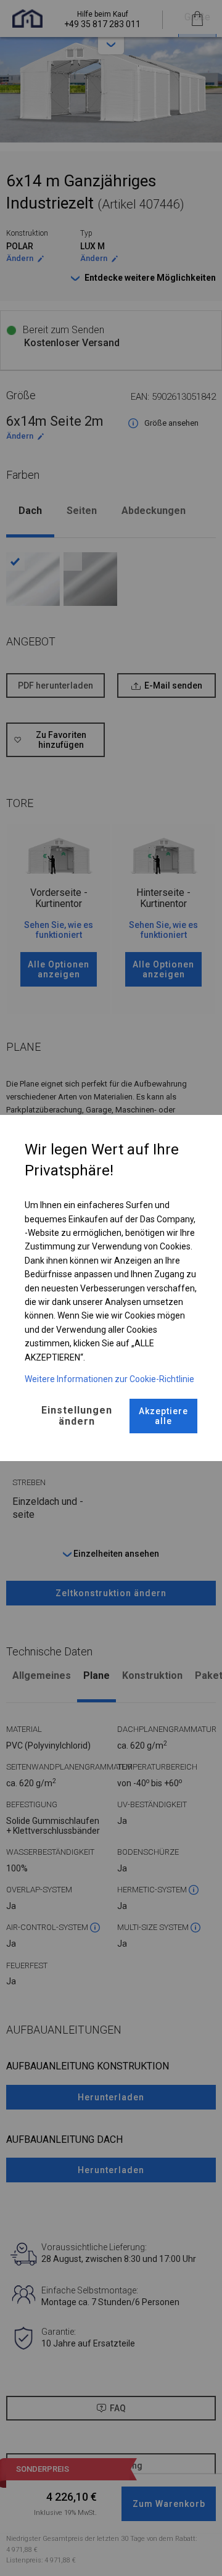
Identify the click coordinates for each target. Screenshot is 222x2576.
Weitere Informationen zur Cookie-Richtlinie (109, 1379)
